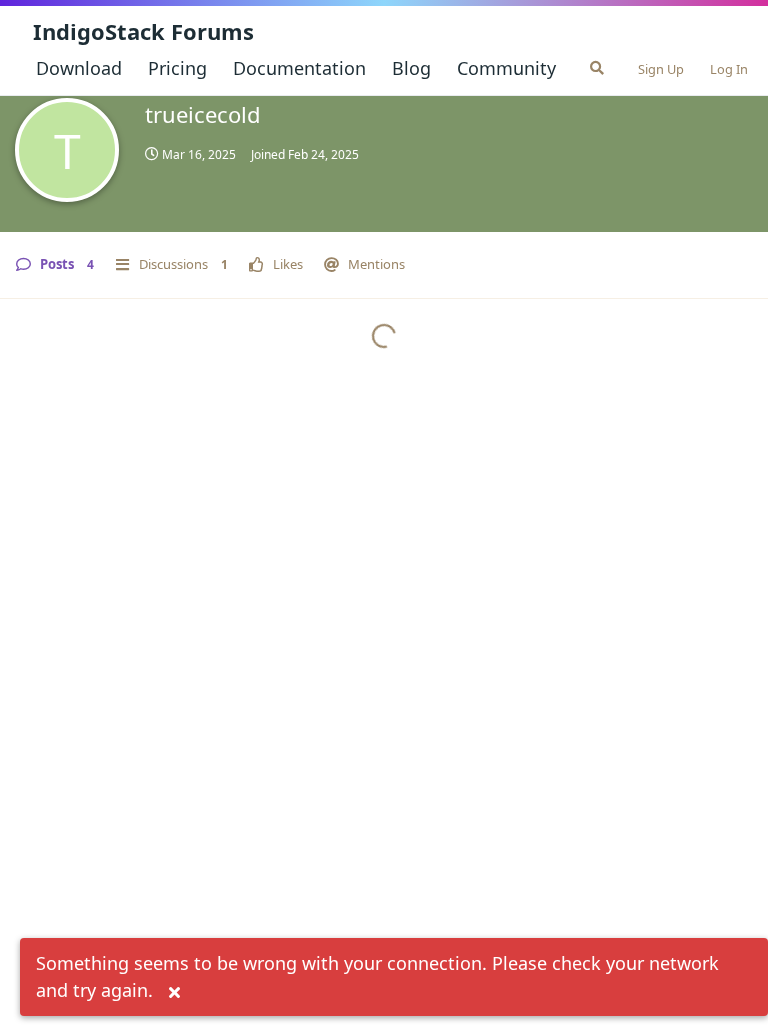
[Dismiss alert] (174, 993)
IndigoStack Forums (143, 31)
